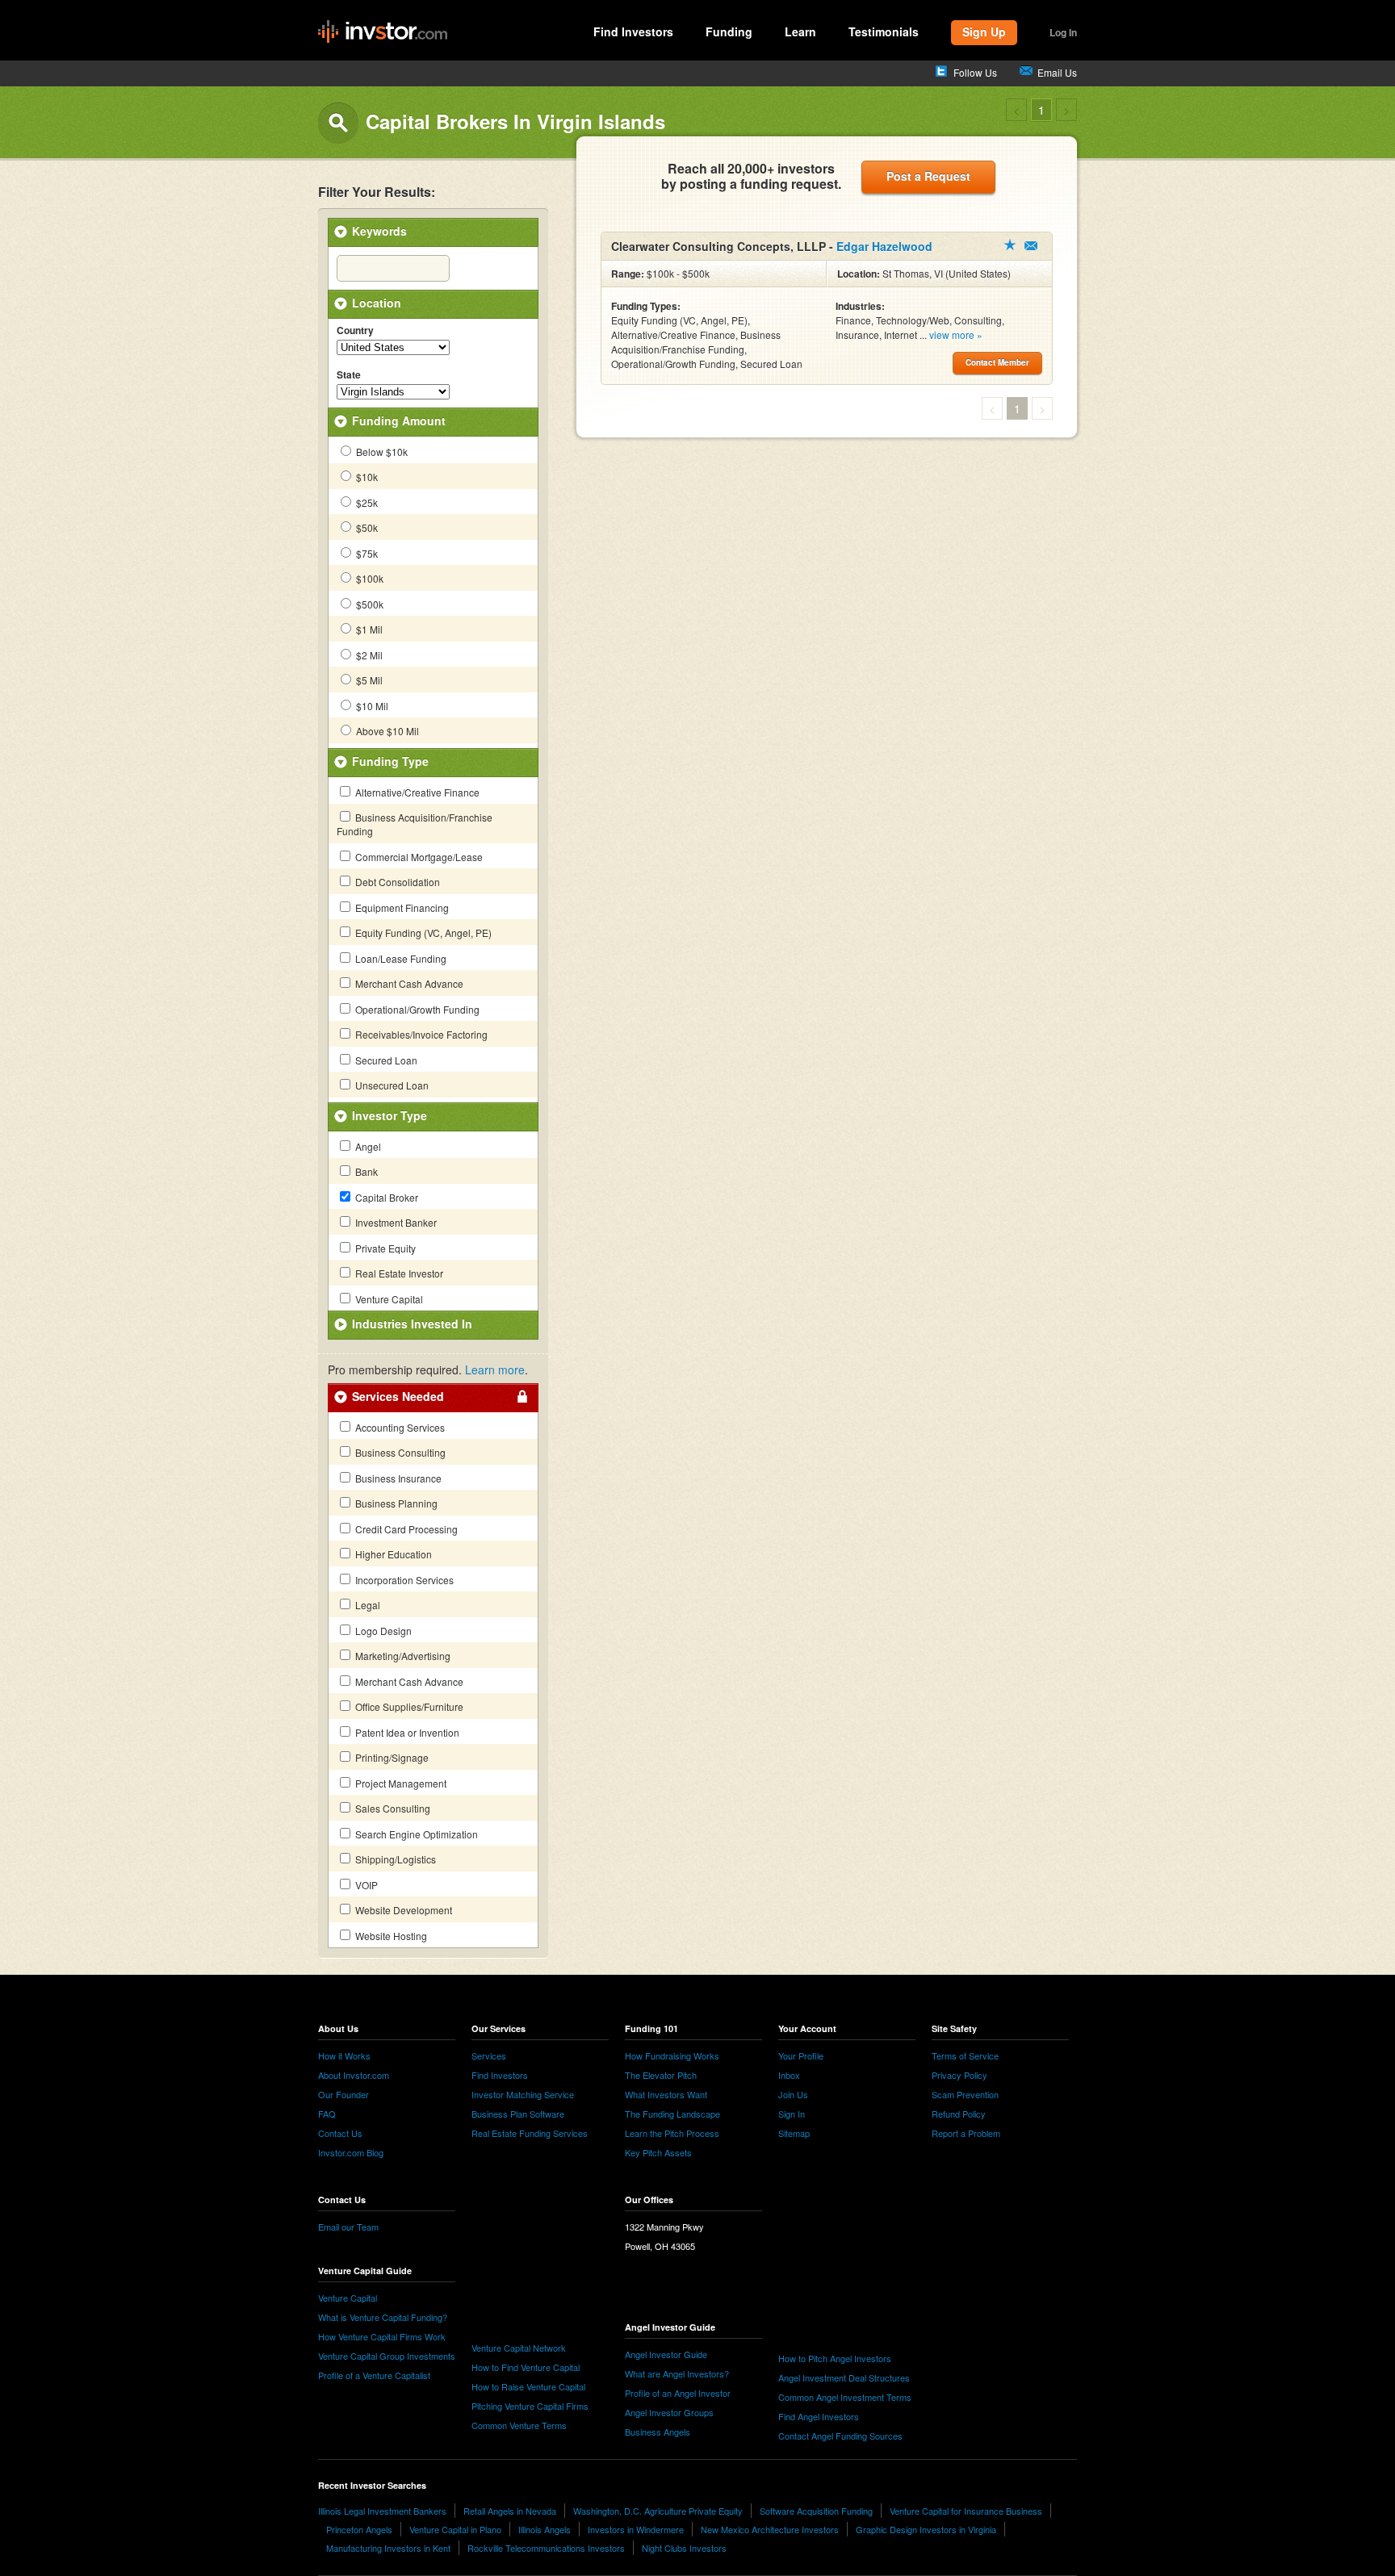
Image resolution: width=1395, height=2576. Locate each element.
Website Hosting (390, 1936)
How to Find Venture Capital (526, 2367)
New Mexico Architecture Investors (770, 2529)
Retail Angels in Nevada (510, 2511)
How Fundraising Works (672, 2055)
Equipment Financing (401, 907)
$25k (366, 502)
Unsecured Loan (391, 1085)
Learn (800, 31)
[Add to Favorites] (1010, 245)
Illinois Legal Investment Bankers (382, 2511)
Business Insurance (397, 1478)
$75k (366, 553)
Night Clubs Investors (684, 2548)
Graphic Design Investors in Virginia (926, 2529)
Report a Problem (966, 2133)
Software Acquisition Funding (816, 2511)
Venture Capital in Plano (455, 2529)
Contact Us (340, 2133)
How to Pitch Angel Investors (835, 2358)
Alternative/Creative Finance (416, 792)
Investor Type (390, 1115)
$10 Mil (371, 706)
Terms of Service (965, 2055)
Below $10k (381, 452)
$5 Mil (368, 680)
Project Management (400, 1783)
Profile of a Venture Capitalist (374, 2375)
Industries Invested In (412, 1324)
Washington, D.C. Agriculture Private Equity (658, 2511)
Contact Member (1031, 246)
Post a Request (928, 176)
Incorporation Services (403, 1580)
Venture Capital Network (519, 2348)
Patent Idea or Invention (406, 1732)
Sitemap (794, 2133)
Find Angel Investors (819, 2416)
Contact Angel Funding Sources (840, 2436)
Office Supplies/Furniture (408, 1706)
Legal (367, 1605)
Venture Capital (388, 1299)
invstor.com (383, 32)
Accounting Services (399, 1427)
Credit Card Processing (405, 1529)
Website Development (402, 1910)
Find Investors (633, 31)
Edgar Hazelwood (884, 246)
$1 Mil (368, 629)
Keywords (379, 231)
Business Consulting (399, 1452)
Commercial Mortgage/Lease (418, 857)
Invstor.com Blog (351, 2152)
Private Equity (384, 1248)
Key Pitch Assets (658, 2152)
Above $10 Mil (386, 731)
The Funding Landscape (672, 2114)
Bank (365, 1171)
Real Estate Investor (398, 1273)
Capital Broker (385, 1197)
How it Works (344, 2055)
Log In (1063, 32)
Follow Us (975, 72)
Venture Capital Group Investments (387, 2356)
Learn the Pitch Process (672, 2133)
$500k (369, 604)
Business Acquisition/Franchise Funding (415, 824)
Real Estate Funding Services (530, 2133)
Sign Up (984, 31)
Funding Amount (399, 420)
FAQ (327, 2114)
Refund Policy (959, 2114)
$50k (366, 527)
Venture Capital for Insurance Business (966, 2511)
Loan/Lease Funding (400, 958)
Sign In (792, 2114)
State (349, 375)
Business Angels (658, 2432)
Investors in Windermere (636, 2529)
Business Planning (395, 1503)
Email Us (1057, 72)
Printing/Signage (391, 1757)
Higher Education (392, 1554)
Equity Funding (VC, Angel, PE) (422, 933)
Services (489, 2055)
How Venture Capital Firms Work (382, 2336)
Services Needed (398, 1396)
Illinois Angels (545, 2529)
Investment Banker (395, 1222)
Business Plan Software (518, 2114)
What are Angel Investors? (677, 2373)
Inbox (789, 2075)
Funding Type (390, 761)
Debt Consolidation (396, 882)
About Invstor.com (354, 2075)
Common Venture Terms (519, 2425)
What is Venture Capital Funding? (383, 2317)
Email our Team (348, 2227)
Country (355, 331)
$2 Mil (368, 655)
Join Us (793, 2094)
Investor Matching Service (523, 2094)
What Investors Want (666, 2094)
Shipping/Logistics (394, 1859)
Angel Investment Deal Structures (844, 2377)
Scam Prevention (965, 2094)
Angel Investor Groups (669, 2412)
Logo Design (382, 1631)
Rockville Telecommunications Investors (546, 2548)
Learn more (495, 1370)
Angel (367, 1146)
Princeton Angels (359, 2529)
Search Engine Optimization (415, 1834)
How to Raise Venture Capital (528, 2386)
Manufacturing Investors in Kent (388, 2548)
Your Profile (801, 2055)
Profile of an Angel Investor (678, 2393)
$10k (366, 477)
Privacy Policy (959, 2075)
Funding (729, 31)
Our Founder (344, 2094)
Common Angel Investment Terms (845, 2397)
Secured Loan (385, 1060)
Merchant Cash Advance (408, 983)
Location (377, 303)
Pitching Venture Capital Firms (530, 2406)
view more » (956, 335)
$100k (369, 578)
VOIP (365, 1885)
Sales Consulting (392, 1808)
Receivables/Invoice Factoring (420, 1034)
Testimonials (884, 31)
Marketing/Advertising (402, 1656)
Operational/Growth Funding (416, 1009)
